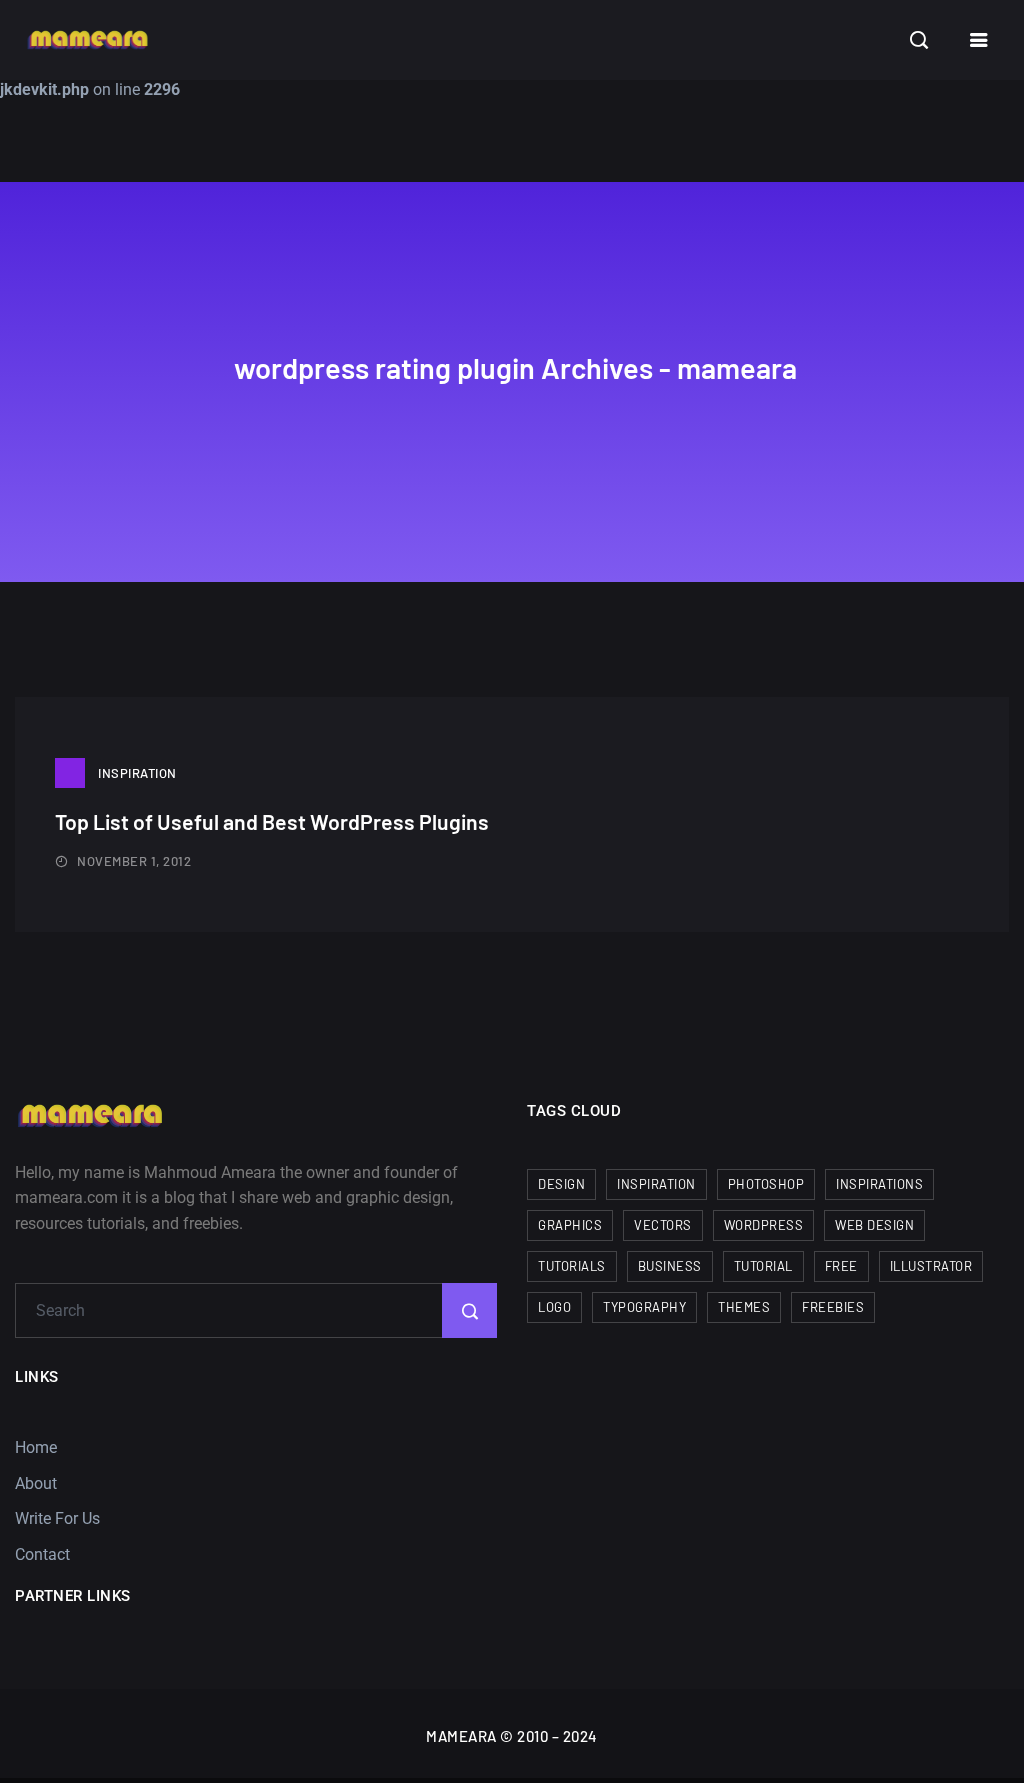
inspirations (879, 1184)
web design (874, 1225)
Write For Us (57, 1518)
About (36, 1483)
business (670, 1266)
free (841, 1266)
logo (554, 1307)
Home (36, 1447)
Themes (744, 1307)
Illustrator (931, 1266)
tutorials (572, 1266)
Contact (42, 1554)
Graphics (570, 1225)
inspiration (656, 1184)
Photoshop (766, 1184)
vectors (663, 1225)
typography (644, 1307)
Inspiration (137, 773)
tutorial (763, 1266)
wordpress (764, 1225)
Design (561, 1184)
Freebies (833, 1307)
